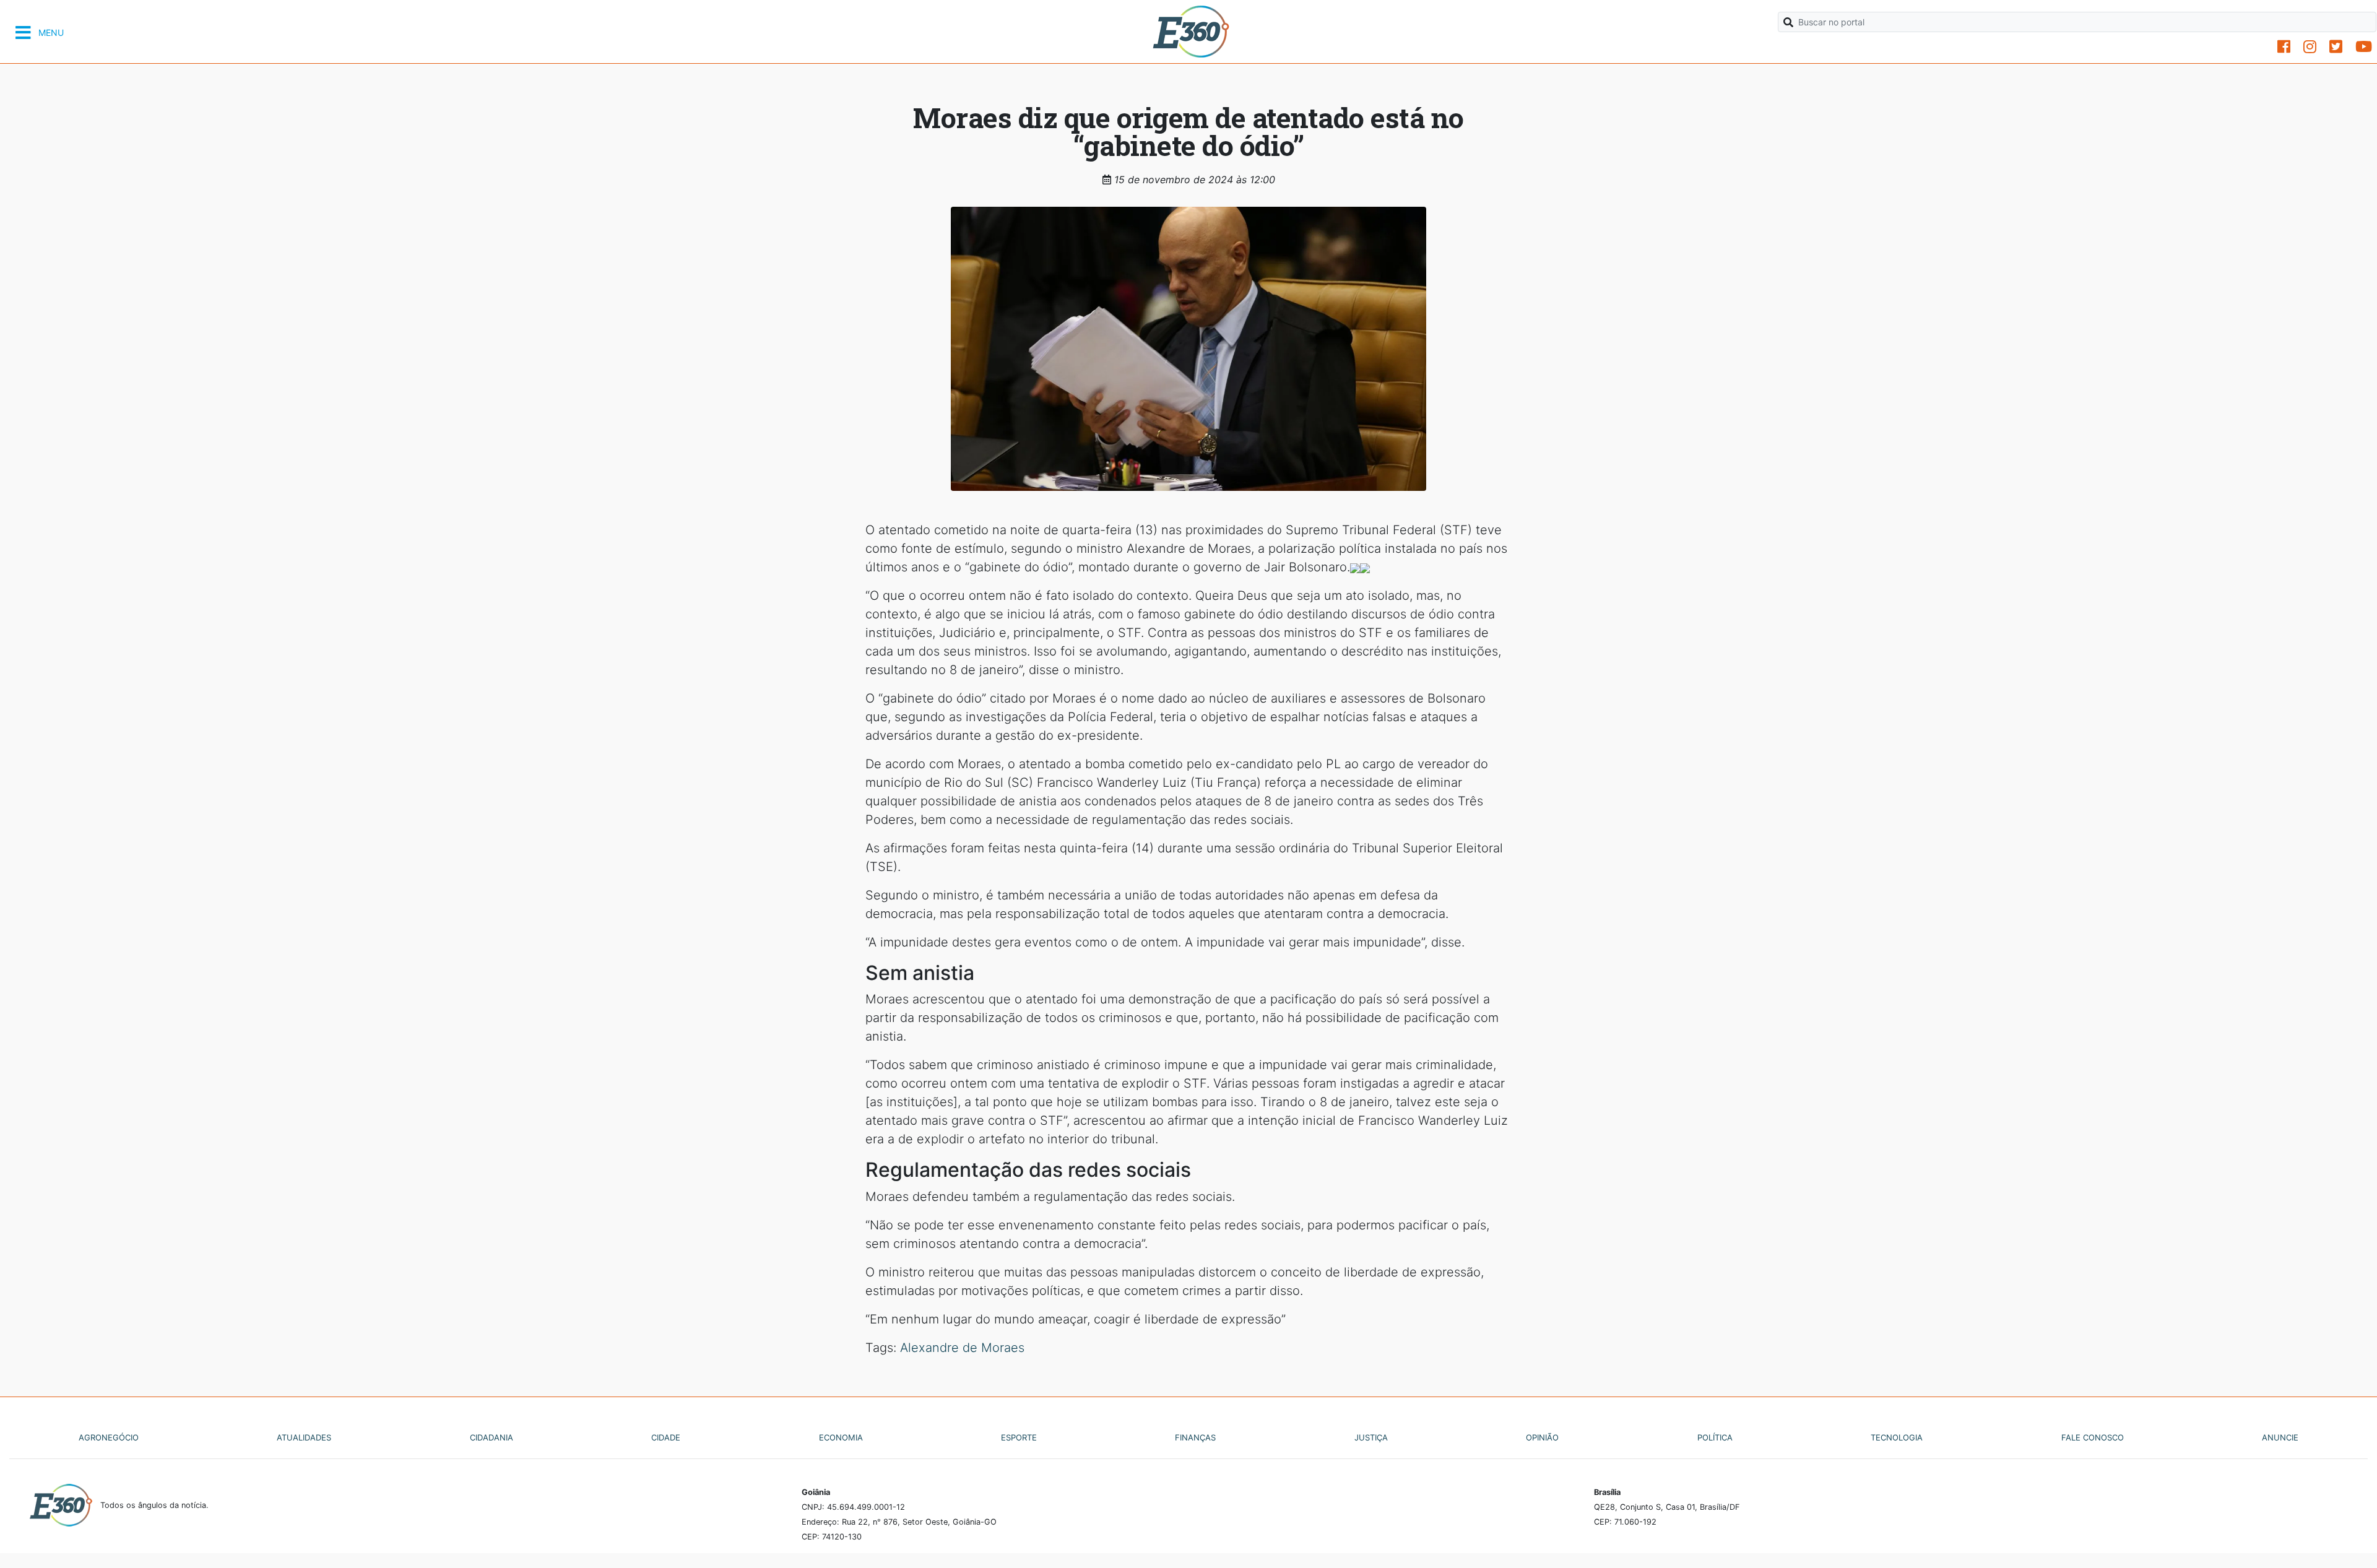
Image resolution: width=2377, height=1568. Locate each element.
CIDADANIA (491, 1437)
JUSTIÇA (1371, 1437)
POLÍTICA (1715, 1437)
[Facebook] (2284, 47)
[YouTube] (2364, 47)
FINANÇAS (1195, 1437)
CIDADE (666, 1437)
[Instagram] (2310, 47)
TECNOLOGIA (1897, 1437)
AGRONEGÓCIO (109, 1437)
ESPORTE (1019, 1437)
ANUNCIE (2280, 1437)
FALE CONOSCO (2093, 1437)
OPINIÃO (1542, 1437)
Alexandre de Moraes (962, 1348)
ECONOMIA (841, 1437)
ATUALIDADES (304, 1437)
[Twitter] (2336, 47)
